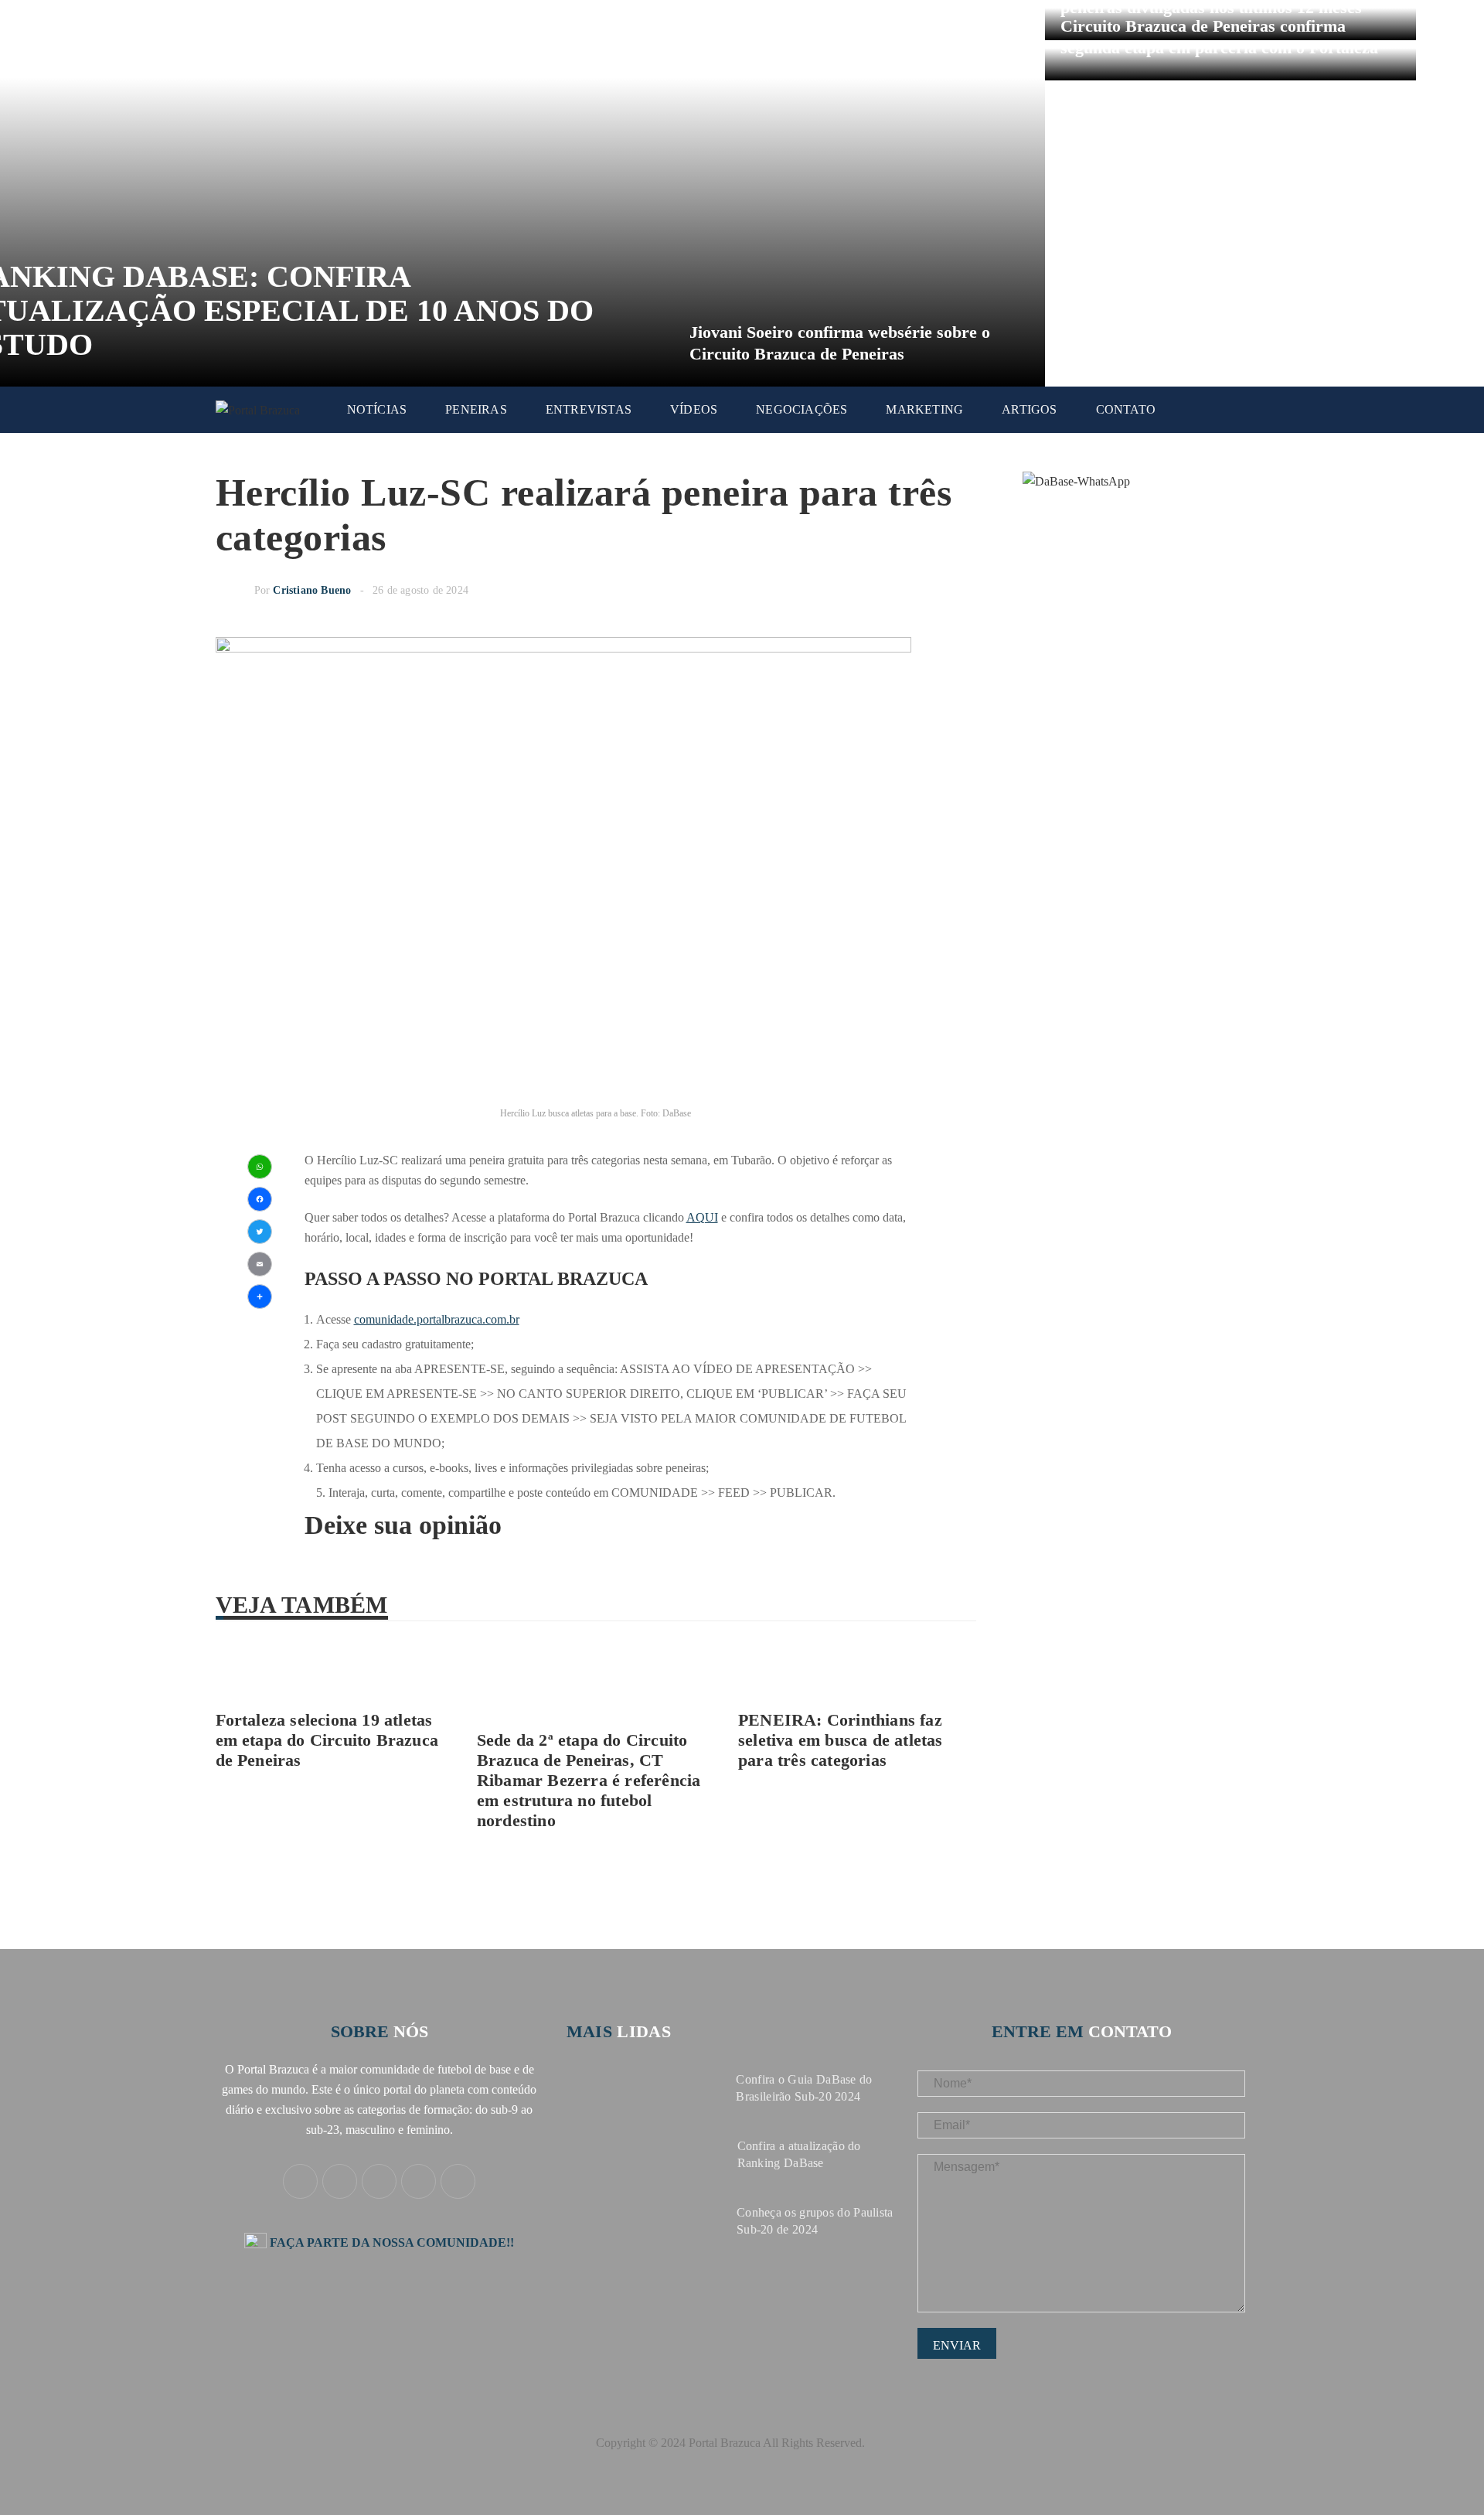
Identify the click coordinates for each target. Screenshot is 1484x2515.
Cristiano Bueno (312, 590)
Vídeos (694, 409)
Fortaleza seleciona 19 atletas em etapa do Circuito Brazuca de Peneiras (327, 1740)
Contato (1126, 409)
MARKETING (924, 409)
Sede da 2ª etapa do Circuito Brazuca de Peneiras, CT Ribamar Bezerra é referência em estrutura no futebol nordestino (589, 1780)
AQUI (702, 1217)
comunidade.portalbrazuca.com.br (437, 1319)
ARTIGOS (1029, 409)
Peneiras (476, 409)
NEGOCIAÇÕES (802, 409)
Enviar (957, 2345)
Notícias (377, 409)
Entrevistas (589, 409)
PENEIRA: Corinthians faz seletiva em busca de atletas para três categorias (841, 1740)
